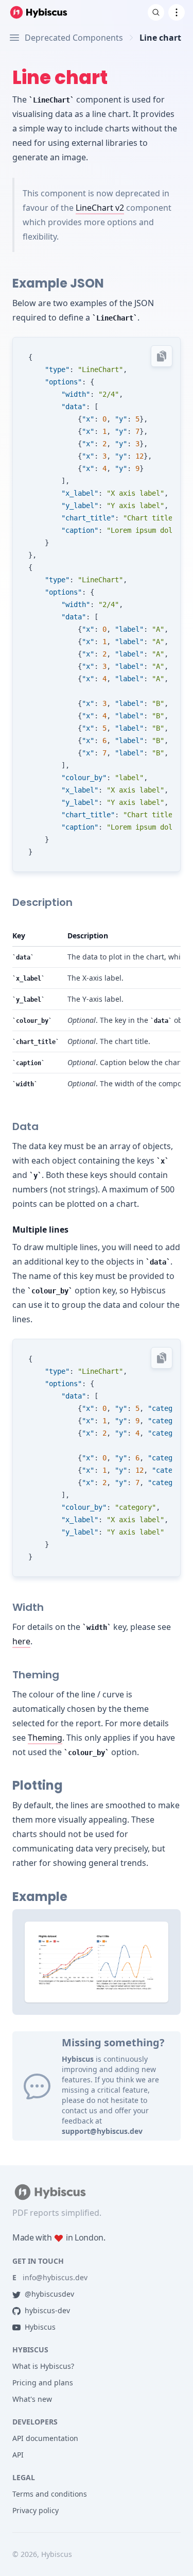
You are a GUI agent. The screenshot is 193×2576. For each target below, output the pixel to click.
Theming (45, 1738)
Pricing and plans (43, 2383)
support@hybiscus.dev (102, 2131)
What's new (32, 2399)
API (18, 2455)
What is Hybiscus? (43, 2366)
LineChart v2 (100, 208)
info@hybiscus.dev (50, 2277)
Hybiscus (40, 2327)
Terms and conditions (50, 2494)
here (21, 1641)
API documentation (45, 2438)
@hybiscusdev (49, 2294)
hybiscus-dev (47, 2310)
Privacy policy (36, 2510)
